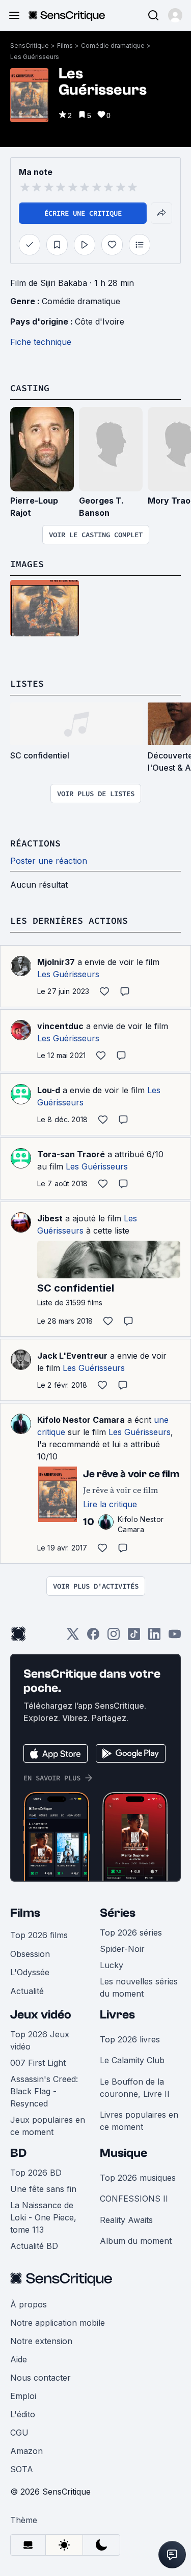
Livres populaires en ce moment (139, 2121)
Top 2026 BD (36, 2173)
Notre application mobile (58, 2323)
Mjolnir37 (56, 962)
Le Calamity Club (132, 2060)
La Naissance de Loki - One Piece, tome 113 (43, 2217)
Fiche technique (41, 342)
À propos (29, 2304)
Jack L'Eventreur (72, 1356)
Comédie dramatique (113, 46)
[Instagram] (114, 1637)
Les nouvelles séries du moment (139, 1987)
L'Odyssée (30, 1972)
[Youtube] (175, 1637)
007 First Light (38, 2063)
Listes (27, 683)
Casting (30, 388)
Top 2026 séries (131, 1933)
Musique (124, 2153)
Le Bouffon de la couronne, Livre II (135, 2088)
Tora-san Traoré (71, 1154)
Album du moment (136, 2241)
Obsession (30, 1954)
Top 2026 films (39, 1935)
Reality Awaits (126, 2220)
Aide (19, 2359)
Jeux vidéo (41, 2015)
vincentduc (60, 1026)
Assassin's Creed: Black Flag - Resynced (44, 2091)
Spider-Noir (122, 1949)
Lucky (112, 1965)
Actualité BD (34, 2246)
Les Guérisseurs (35, 57)
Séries (118, 1913)
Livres (117, 2015)
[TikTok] (134, 1637)
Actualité (27, 1991)
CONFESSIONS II (134, 2199)
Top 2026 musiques (138, 2178)
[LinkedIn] (154, 1637)
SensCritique (30, 46)
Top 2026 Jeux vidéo (40, 2040)
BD (18, 2153)
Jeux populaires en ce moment (48, 2126)
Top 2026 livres (130, 2039)
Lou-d (49, 1090)
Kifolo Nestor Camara (81, 1420)
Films (65, 46)
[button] (175, 15)
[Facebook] (93, 1637)
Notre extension (41, 2341)
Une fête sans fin (43, 2189)
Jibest (50, 1218)
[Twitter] (73, 1637)
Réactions (35, 843)
